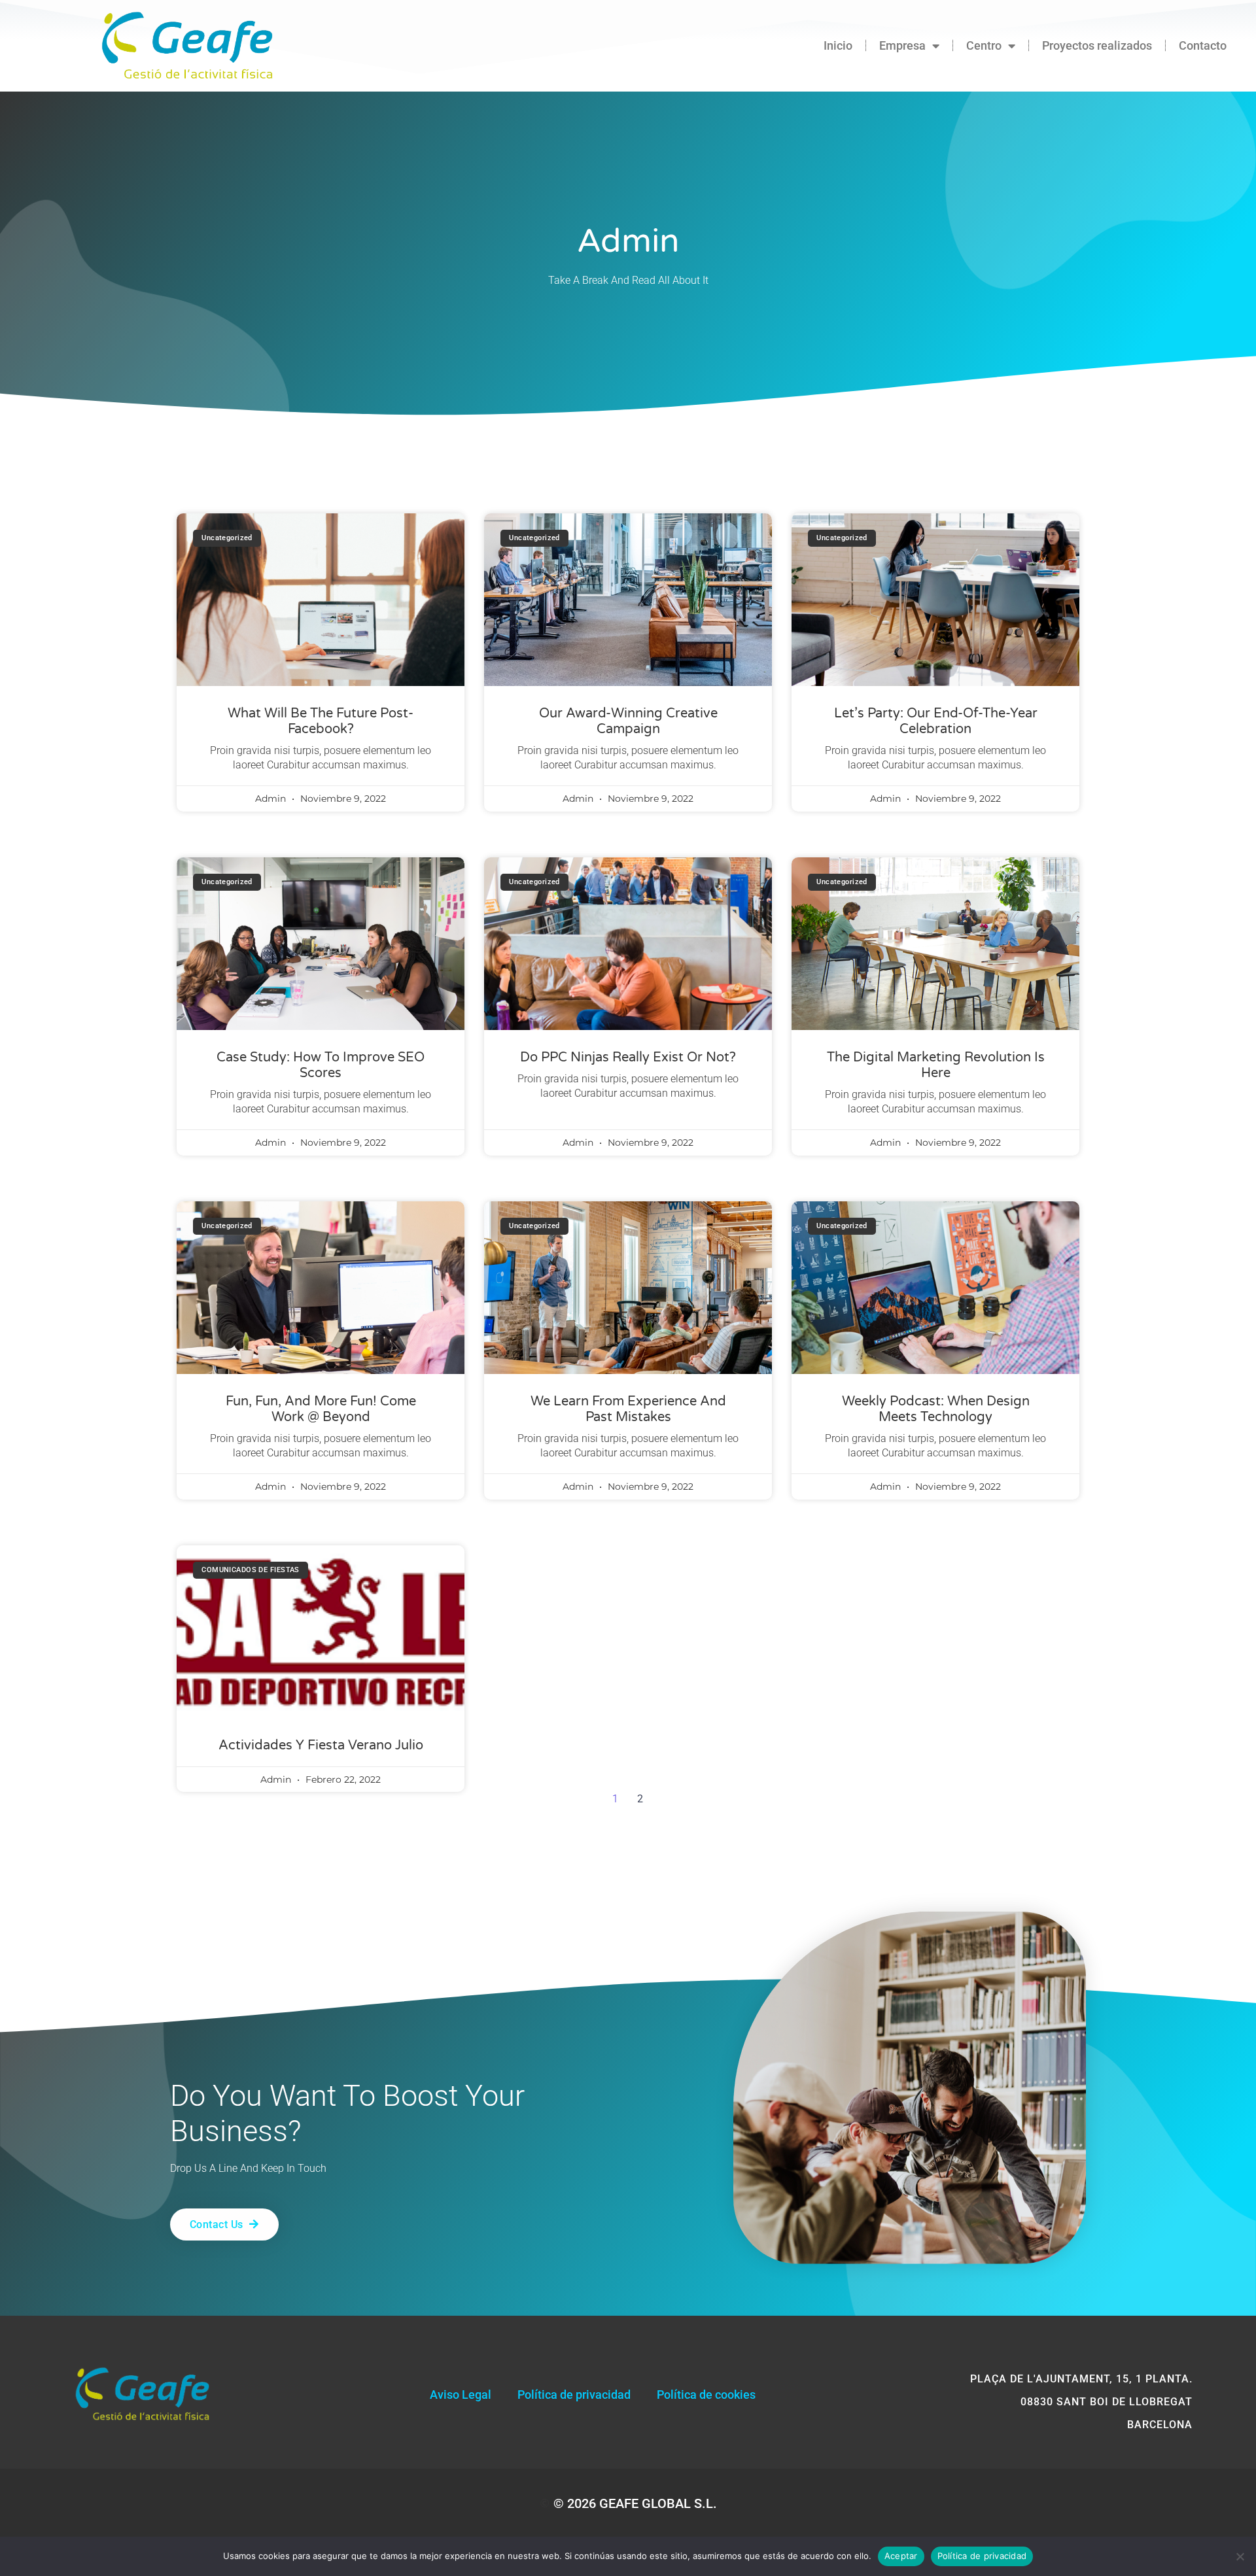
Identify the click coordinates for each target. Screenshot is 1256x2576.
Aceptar (901, 2556)
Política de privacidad (574, 2395)
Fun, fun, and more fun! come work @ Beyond (321, 1409)
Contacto (1203, 45)
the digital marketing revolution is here (936, 1065)
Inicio (838, 45)
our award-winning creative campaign (628, 721)
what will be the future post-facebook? (321, 721)
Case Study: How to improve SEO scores (321, 1065)
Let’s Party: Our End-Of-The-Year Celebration (936, 721)
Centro (984, 45)
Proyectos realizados (1097, 45)
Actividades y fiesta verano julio (321, 1745)
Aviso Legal (461, 2395)
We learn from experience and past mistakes (628, 1409)
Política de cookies (706, 2395)
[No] (1240, 2556)
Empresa (902, 45)
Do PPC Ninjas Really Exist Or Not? (628, 1057)
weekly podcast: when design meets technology (936, 1409)
